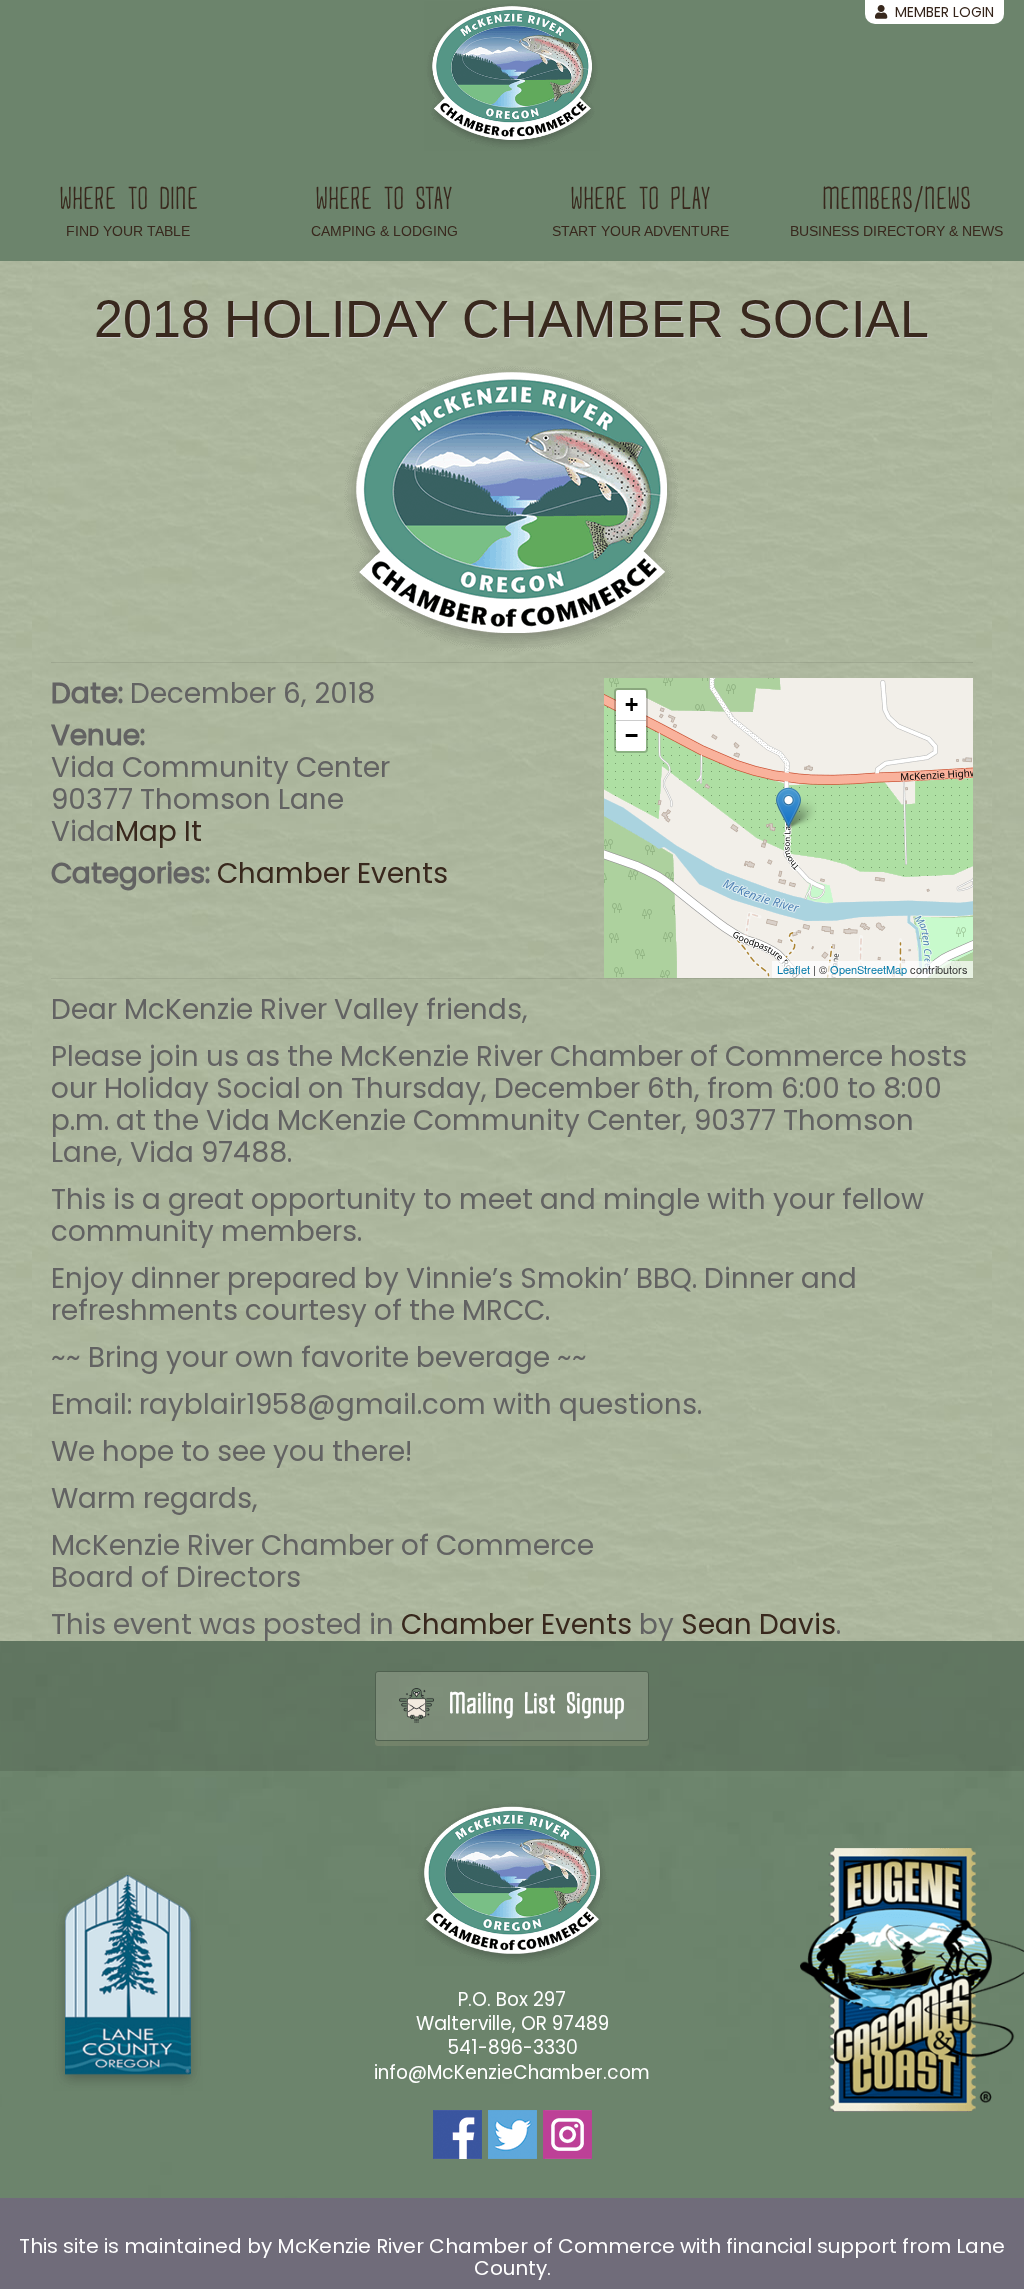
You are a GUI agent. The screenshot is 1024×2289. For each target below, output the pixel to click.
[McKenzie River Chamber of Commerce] (512, 75)
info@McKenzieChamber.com (512, 2072)
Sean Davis (758, 1624)
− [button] (631, 735)
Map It (158, 831)
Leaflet (793, 969)
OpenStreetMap (868, 969)
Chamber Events (332, 873)
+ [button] (631, 704)
